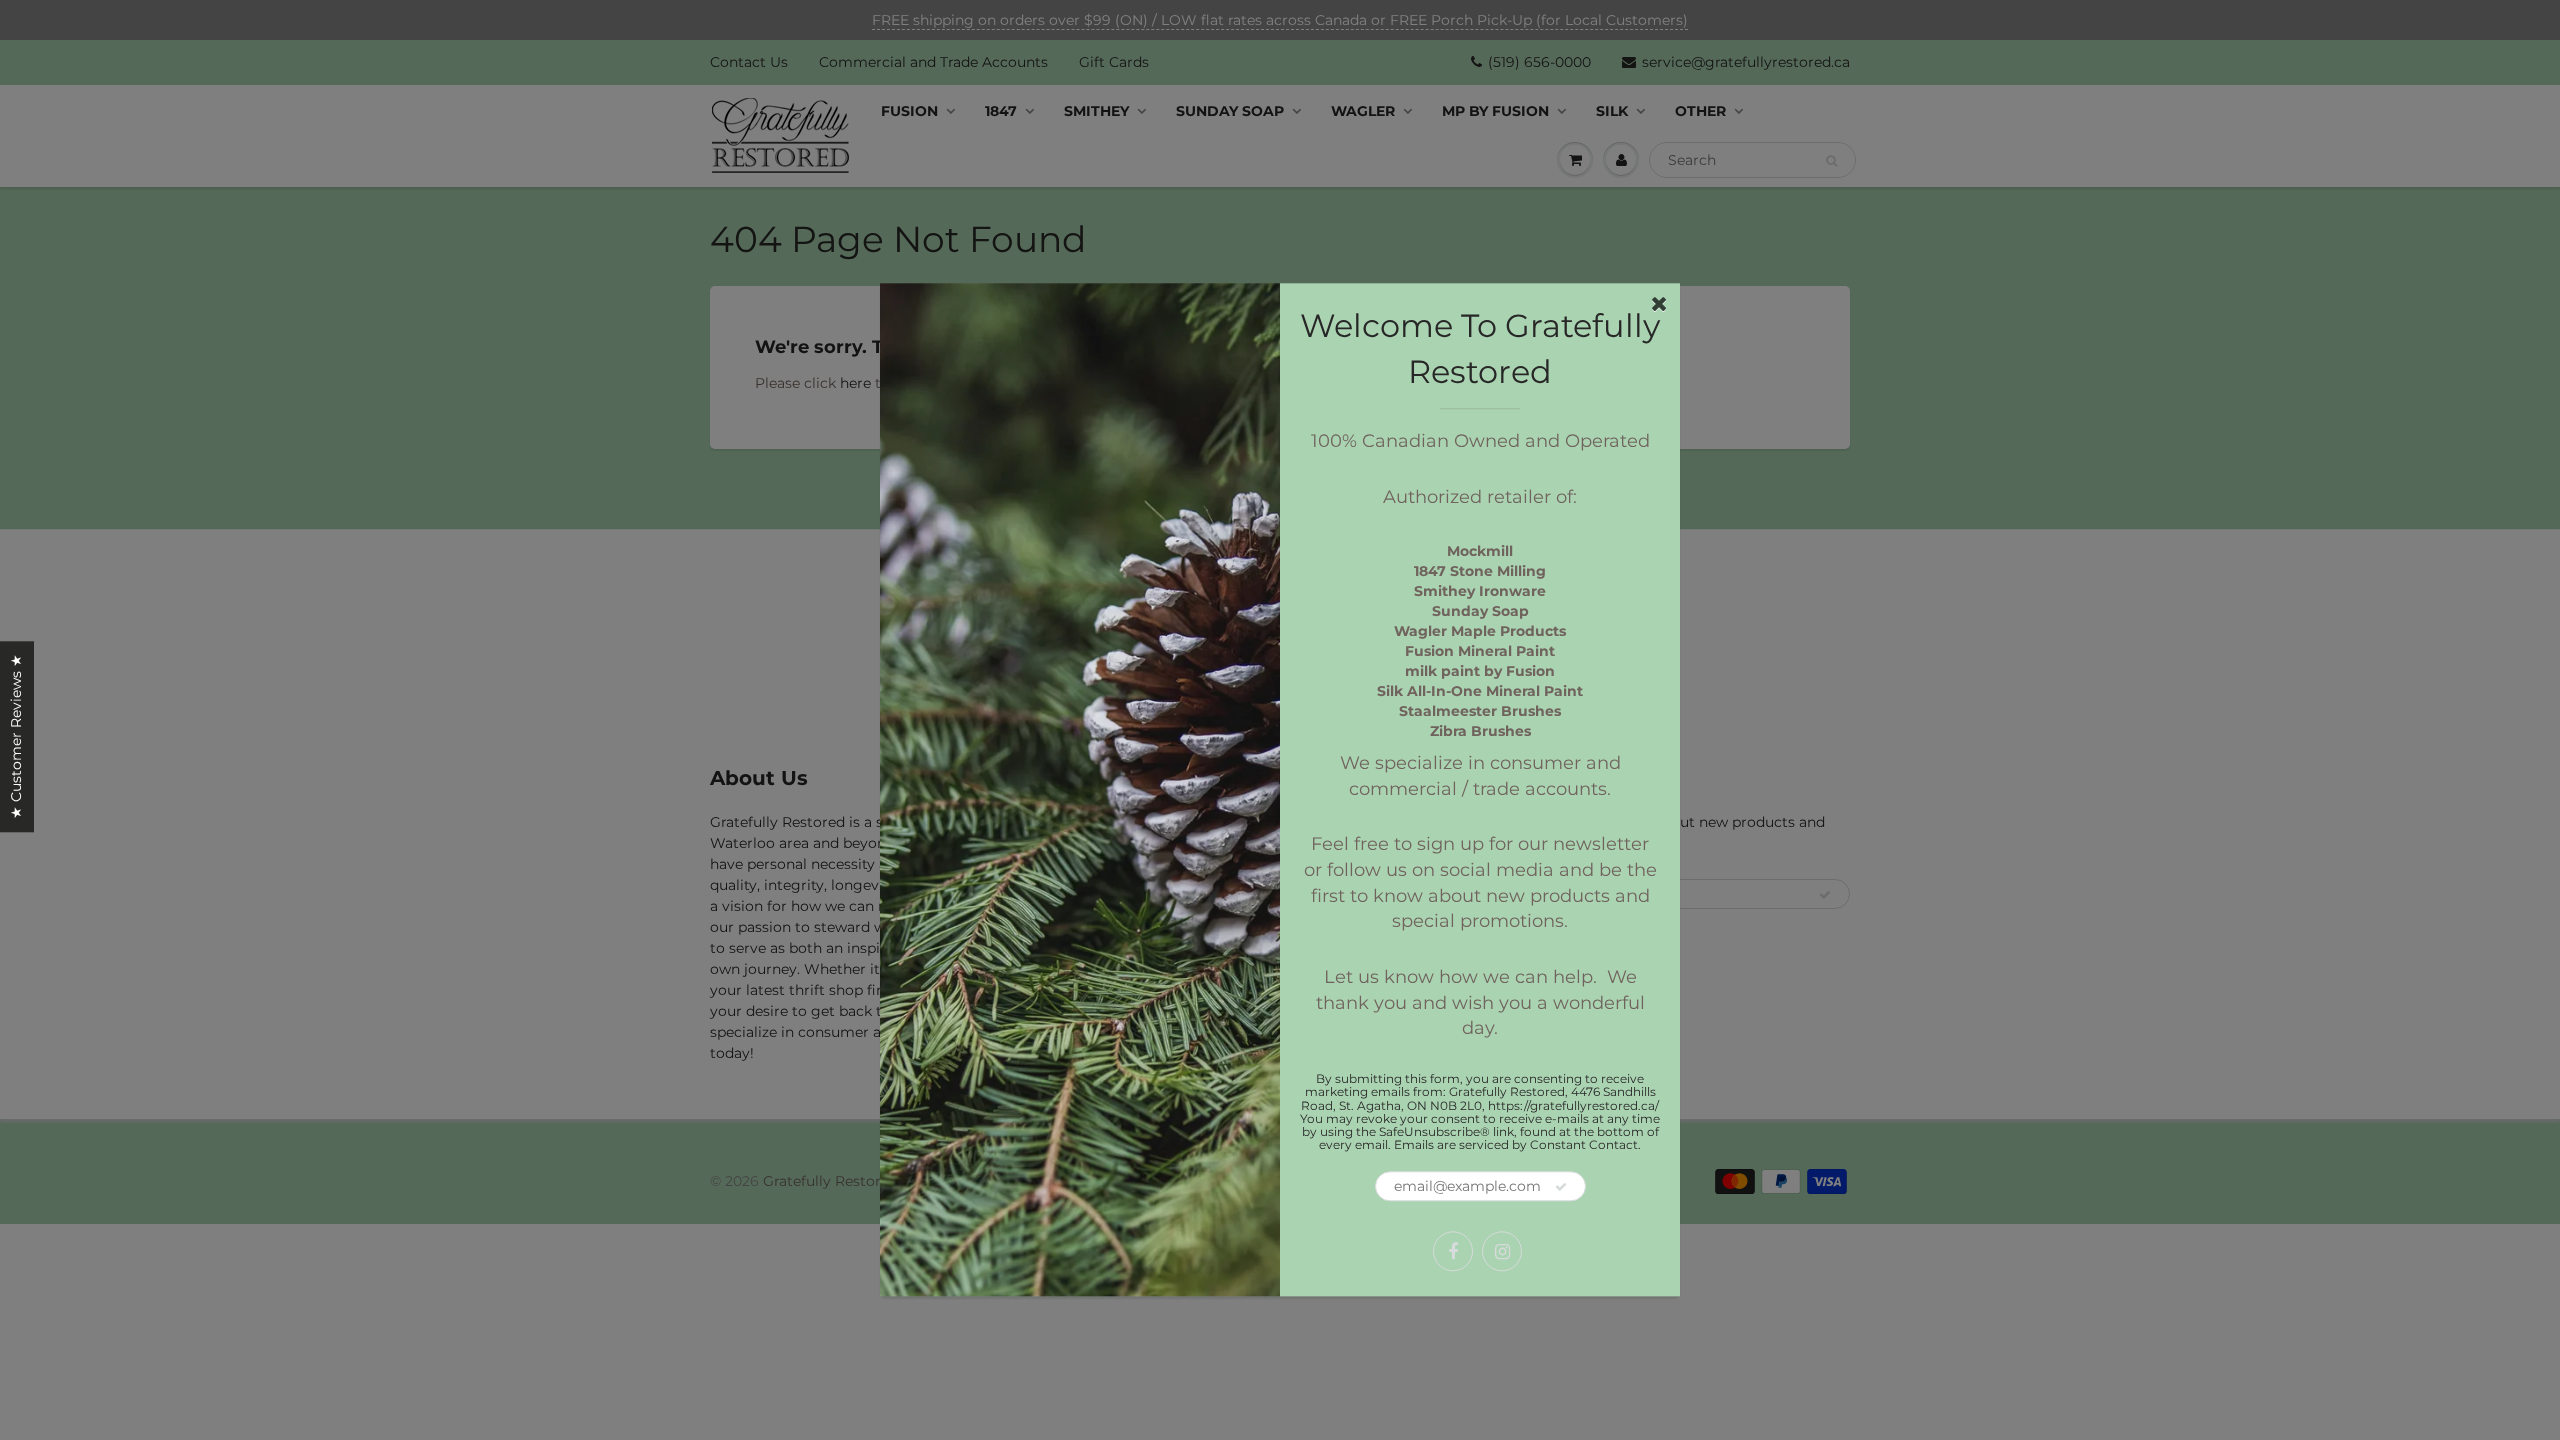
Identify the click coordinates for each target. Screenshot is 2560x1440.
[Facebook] (1453, 1252)
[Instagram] (1502, 1252)
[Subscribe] (1561, 1188)
